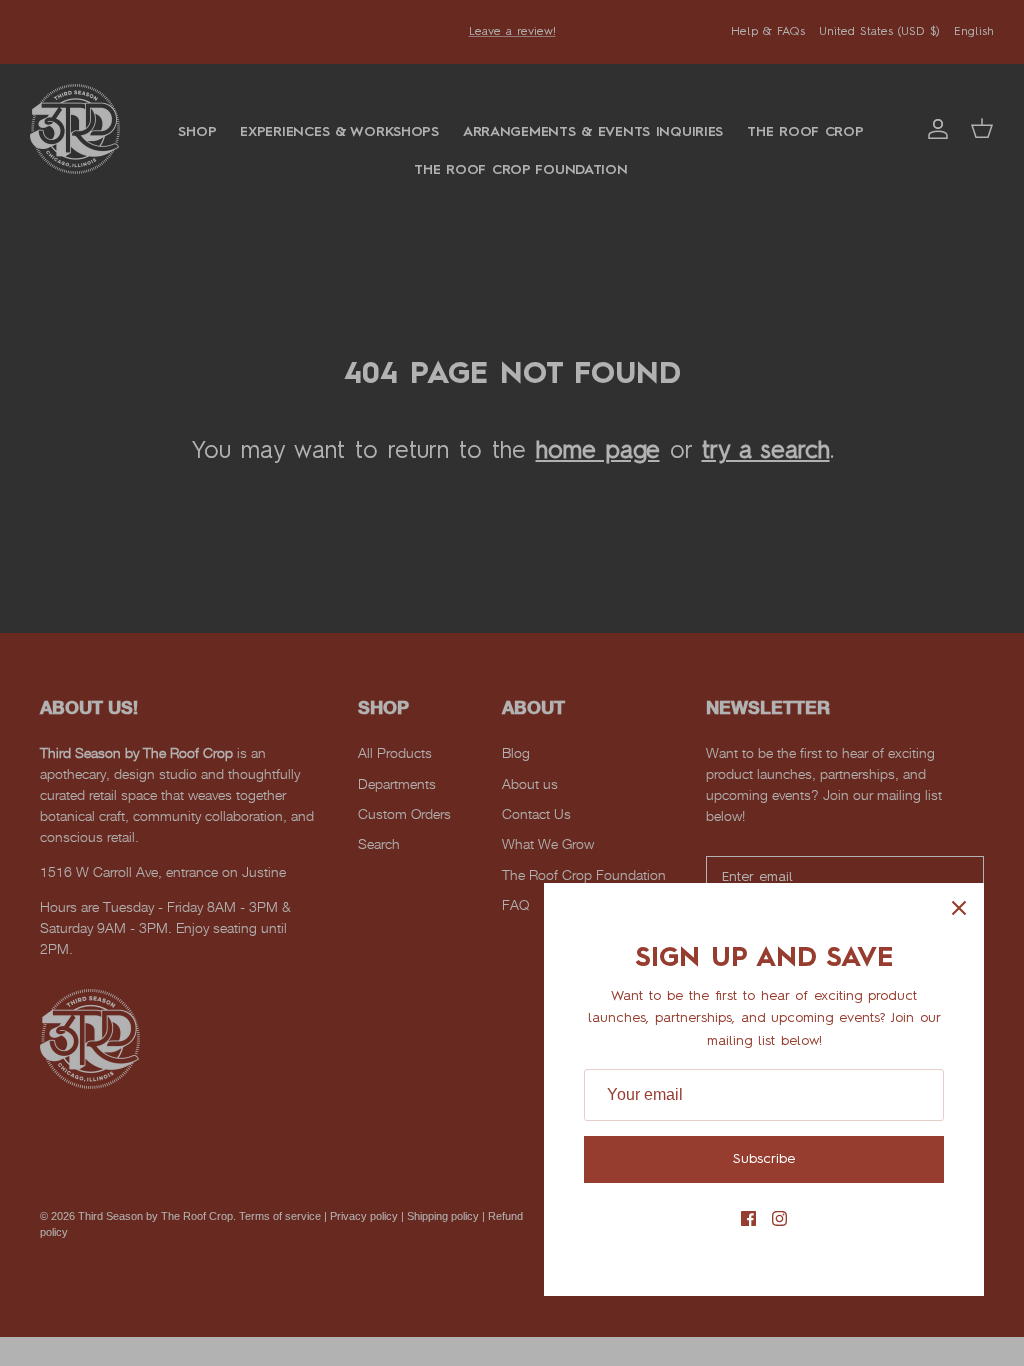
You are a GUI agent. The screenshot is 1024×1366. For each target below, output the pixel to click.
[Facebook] (748, 1218)
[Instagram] (779, 1218)
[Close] (959, 908)
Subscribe (764, 1159)
